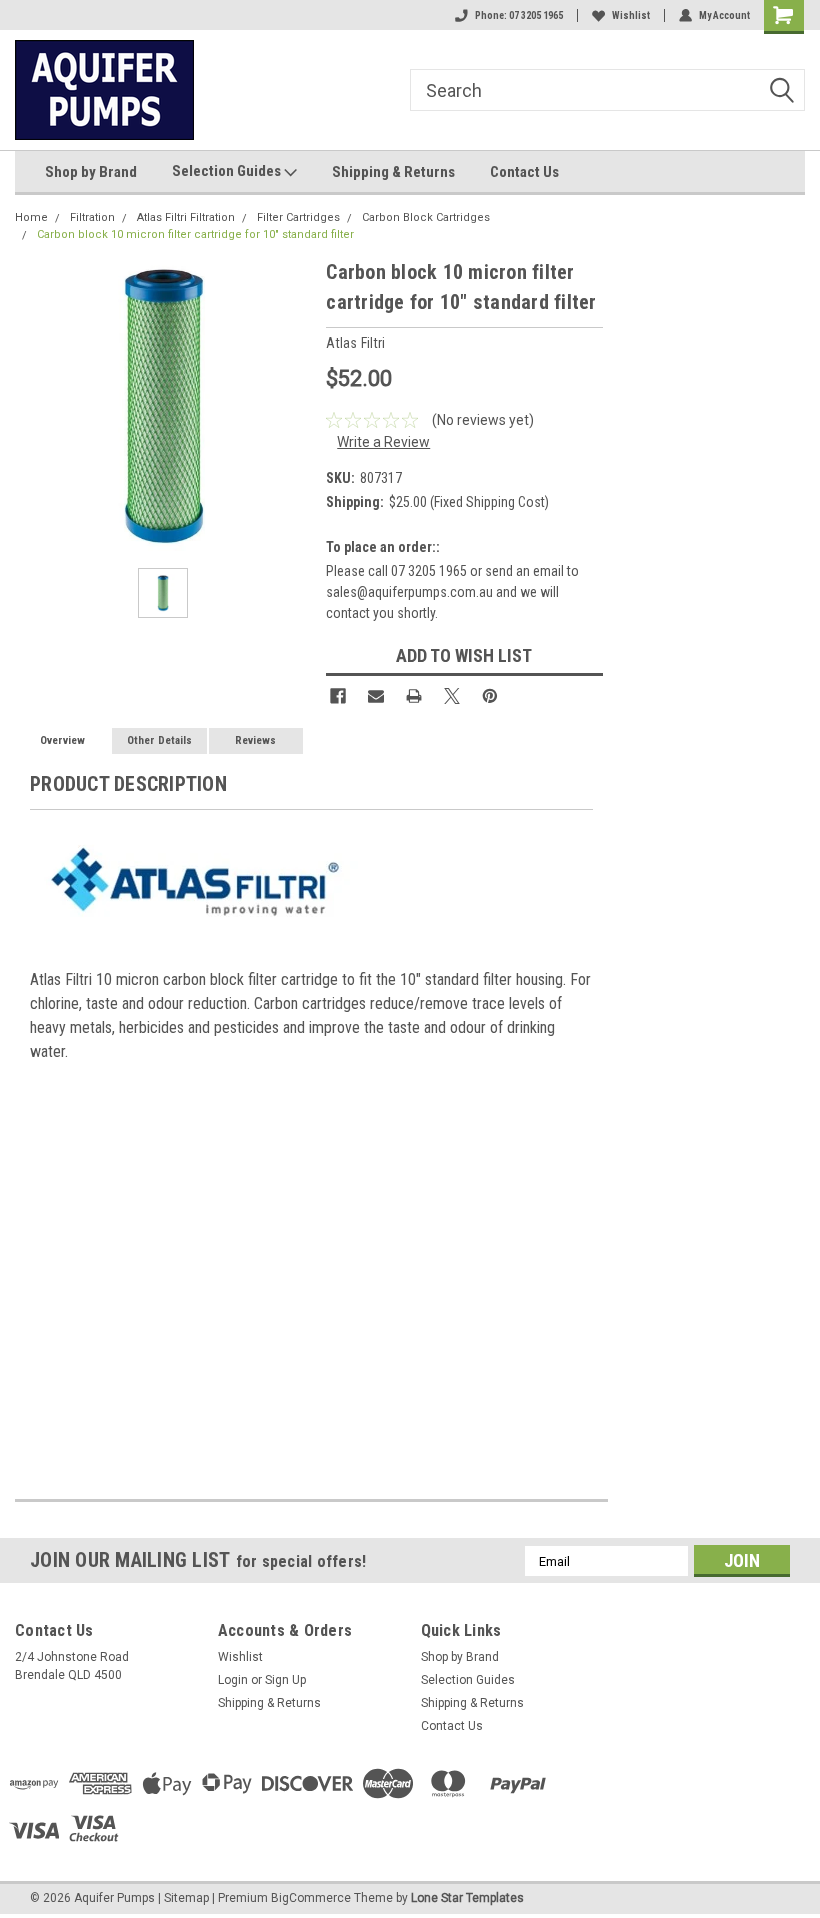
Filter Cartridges (298, 217)
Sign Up (285, 1680)
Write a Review (383, 442)
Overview (62, 740)
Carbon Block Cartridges (426, 217)
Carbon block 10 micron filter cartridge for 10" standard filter (195, 234)
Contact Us (524, 172)
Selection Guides (228, 171)
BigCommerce (311, 1898)
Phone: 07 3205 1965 (519, 15)
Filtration (92, 217)
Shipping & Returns (393, 172)
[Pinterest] (490, 696)
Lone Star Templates (467, 1898)
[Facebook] (338, 696)
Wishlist (631, 15)
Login (233, 1680)
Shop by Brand (91, 172)
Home (31, 217)
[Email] (376, 696)
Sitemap (186, 1898)
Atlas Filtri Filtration (186, 217)
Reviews (255, 740)
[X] (452, 696)
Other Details (159, 740)
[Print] (414, 696)
